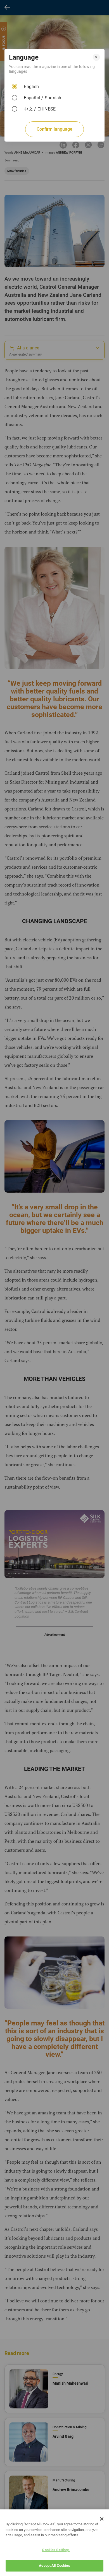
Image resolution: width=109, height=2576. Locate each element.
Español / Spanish (42, 98)
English (31, 87)
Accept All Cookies (54, 2566)
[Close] (102, 2519)
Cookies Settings (56, 2550)
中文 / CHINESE (40, 109)
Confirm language (54, 129)
